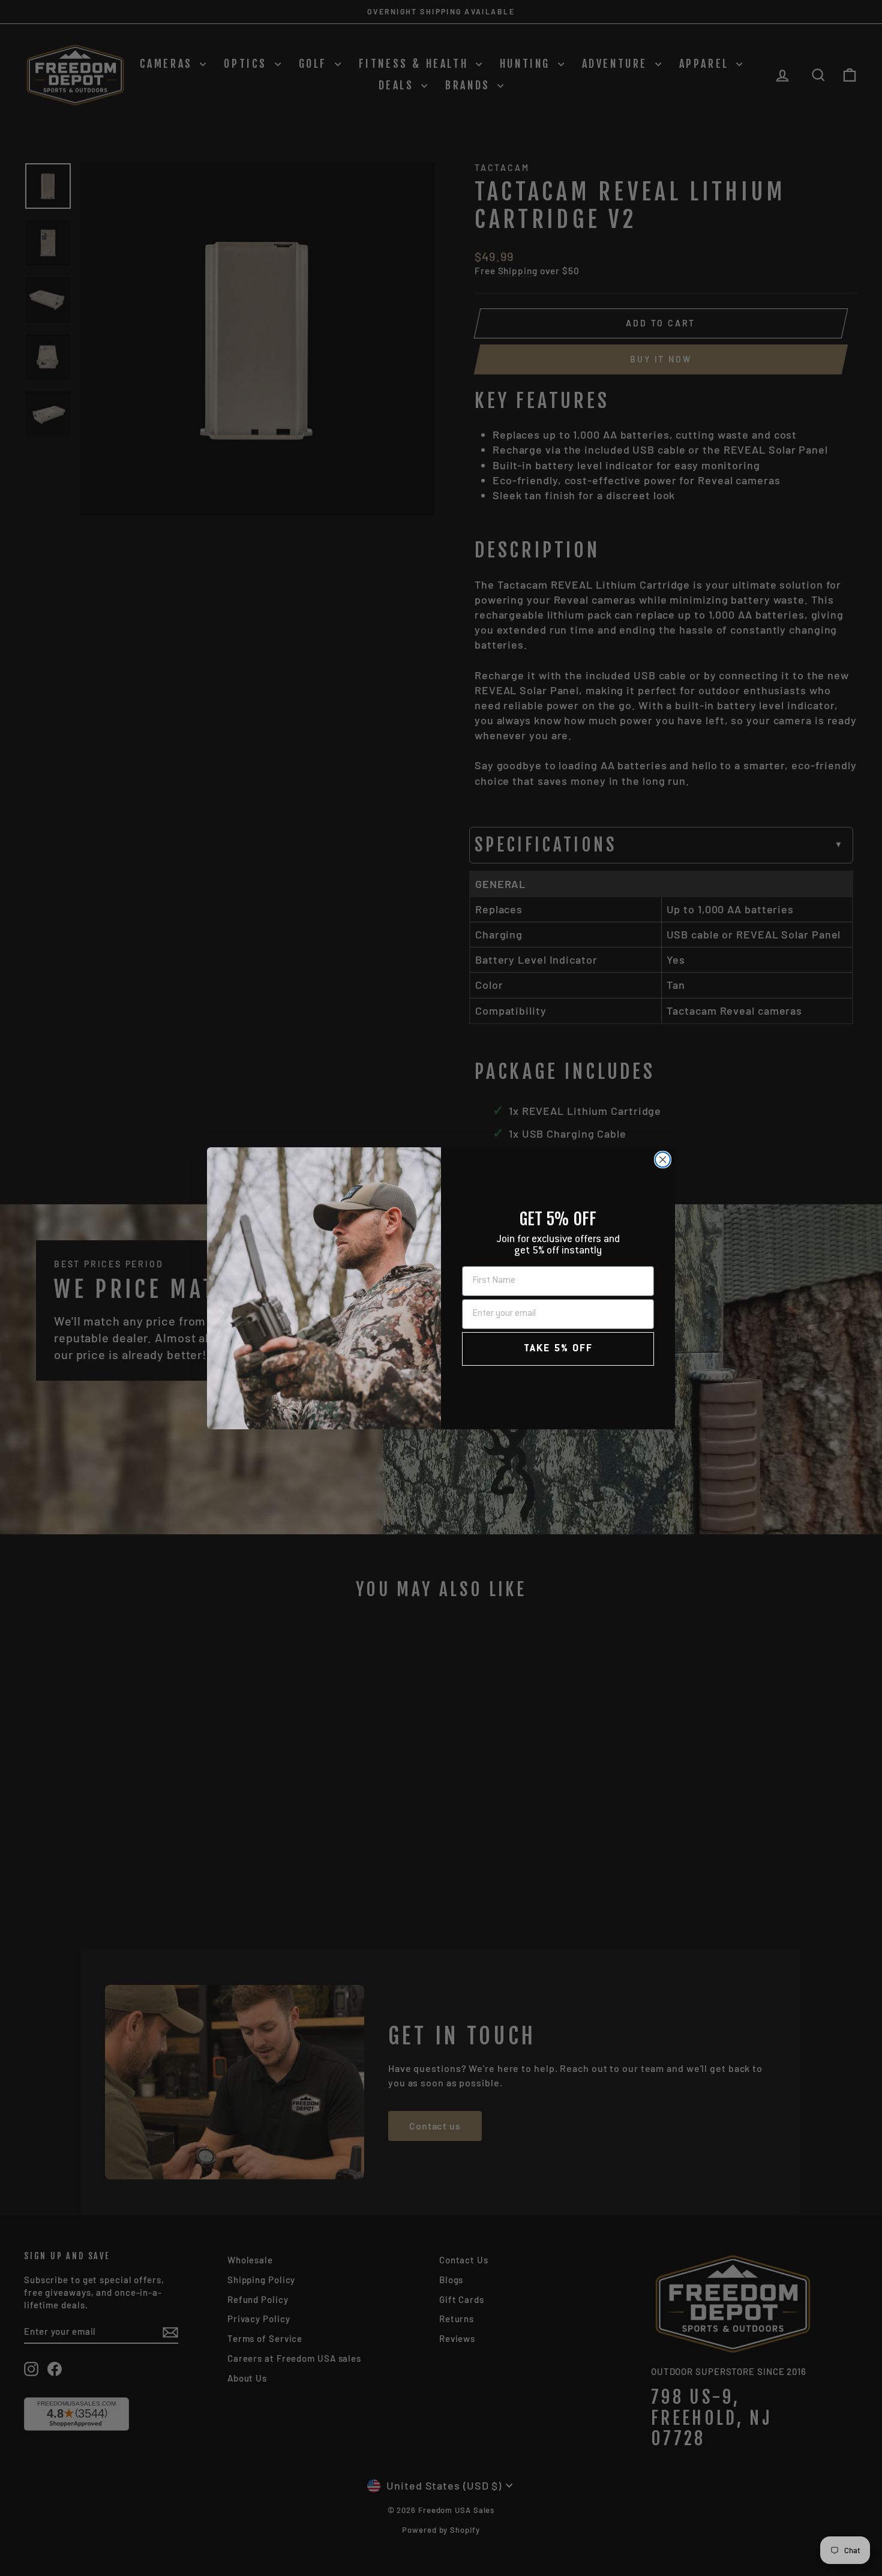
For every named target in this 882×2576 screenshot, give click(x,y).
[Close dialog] (663, 1160)
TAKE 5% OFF (558, 1349)
